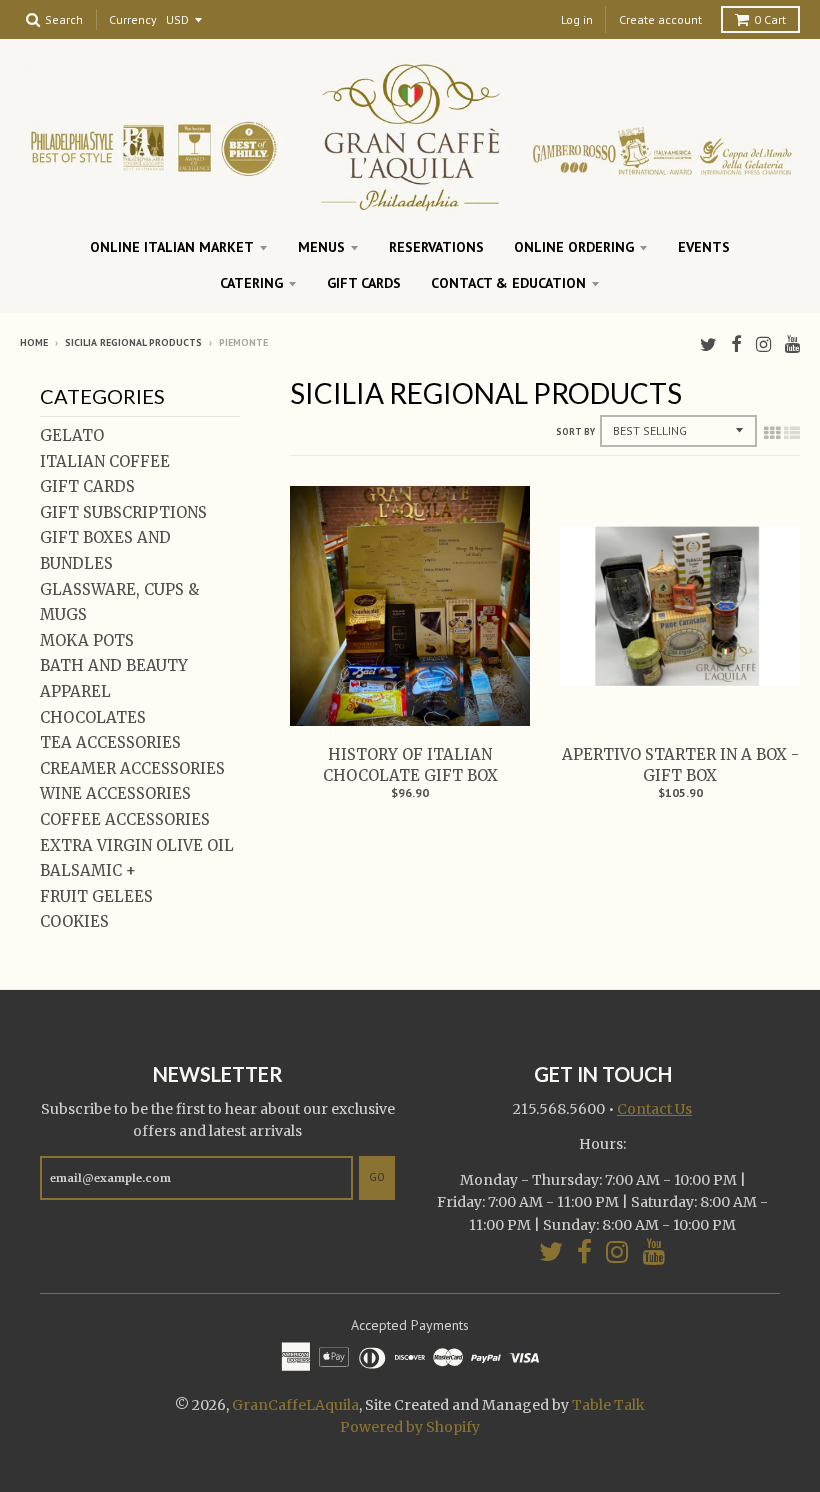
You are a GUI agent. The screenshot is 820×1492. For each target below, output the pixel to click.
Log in (577, 19)
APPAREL (75, 691)
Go (377, 1177)
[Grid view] (772, 433)
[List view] (792, 433)
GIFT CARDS (364, 283)
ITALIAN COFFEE (105, 461)
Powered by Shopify (410, 1427)
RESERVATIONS (436, 247)
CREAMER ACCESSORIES (132, 768)
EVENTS (704, 247)
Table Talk (608, 1405)
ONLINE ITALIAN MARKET (172, 247)
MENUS (321, 247)
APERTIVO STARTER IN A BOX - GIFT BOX (680, 765)
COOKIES (74, 921)
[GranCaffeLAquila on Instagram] (763, 344)
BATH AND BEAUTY (114, 665)
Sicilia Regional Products (133, 342)
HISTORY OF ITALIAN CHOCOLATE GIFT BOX (410, 765)
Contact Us (654, 1109)
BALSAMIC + (88, 870)
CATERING (251, 283)
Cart (770, 19)
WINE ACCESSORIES (115, 793)
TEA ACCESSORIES (110, 742)
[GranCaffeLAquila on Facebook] (736, 344)
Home (34, 342)
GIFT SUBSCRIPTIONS (123, 512)
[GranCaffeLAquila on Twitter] (708, 344)
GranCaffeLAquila (295, 1405)
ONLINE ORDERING (574, 247)
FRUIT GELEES (96, 896)
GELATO (72, 435)
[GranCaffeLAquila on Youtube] (792, 344)
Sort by (575, 431)
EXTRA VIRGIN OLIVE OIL (137, 845)
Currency (133, 20)
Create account (660, 19)
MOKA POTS (87, 640)
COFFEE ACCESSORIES (125, 819)
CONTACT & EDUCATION (508, 283)
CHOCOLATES (93, 717)
